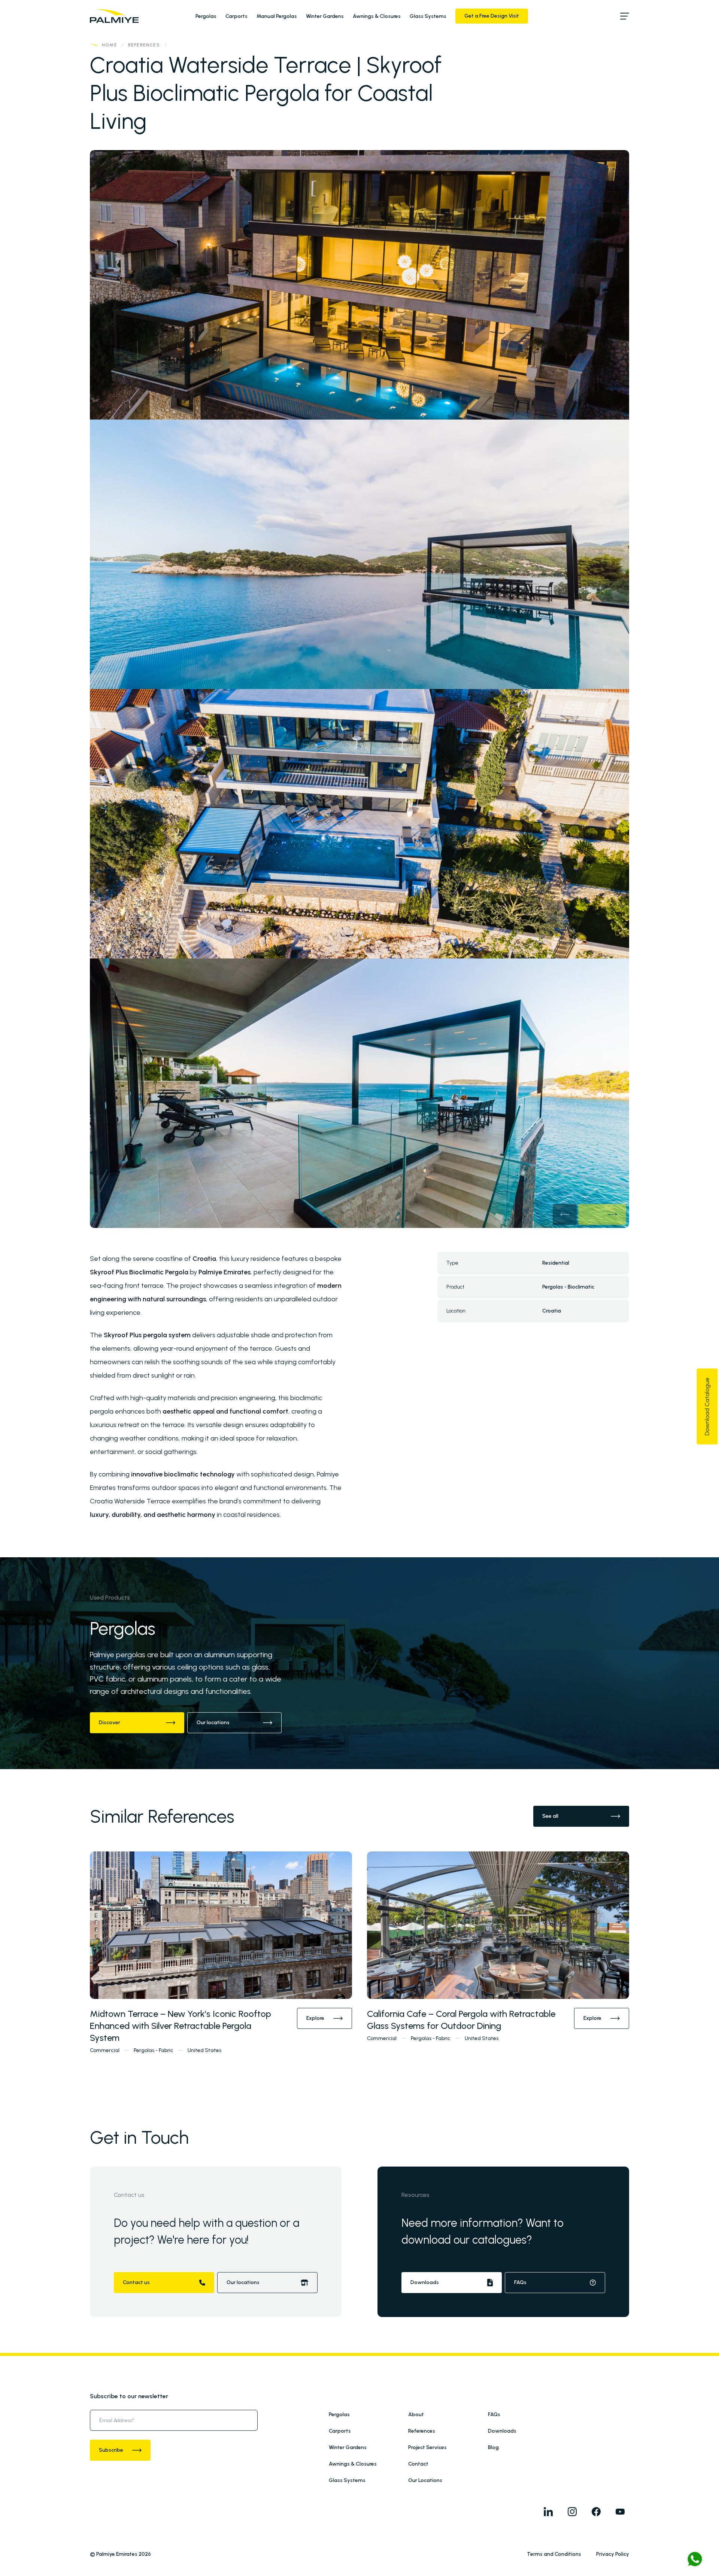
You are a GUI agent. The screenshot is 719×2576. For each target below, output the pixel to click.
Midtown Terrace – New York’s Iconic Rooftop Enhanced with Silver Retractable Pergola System (180, 2026)
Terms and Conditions (554, 2554)
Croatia (552, 1311)
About (416, 2415)
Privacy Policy (613, 2554)
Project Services (427, 2447)
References (144, 45)
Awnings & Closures (377, 16)
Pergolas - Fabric (154, 2050)
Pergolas (206, 16)
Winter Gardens (325, 16)
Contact (418, 2464)
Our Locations (425, 2480)
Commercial (105, 2050)
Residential (556, 1263)
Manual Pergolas (277, 16)
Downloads (502, 2431)
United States (204, 2050)
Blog (493, 2447)
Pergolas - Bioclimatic (568, 1287)
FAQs (494, 2415)
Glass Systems (428, 16)
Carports (236, 16)
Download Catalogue (707, 1406)
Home (110, 45)
